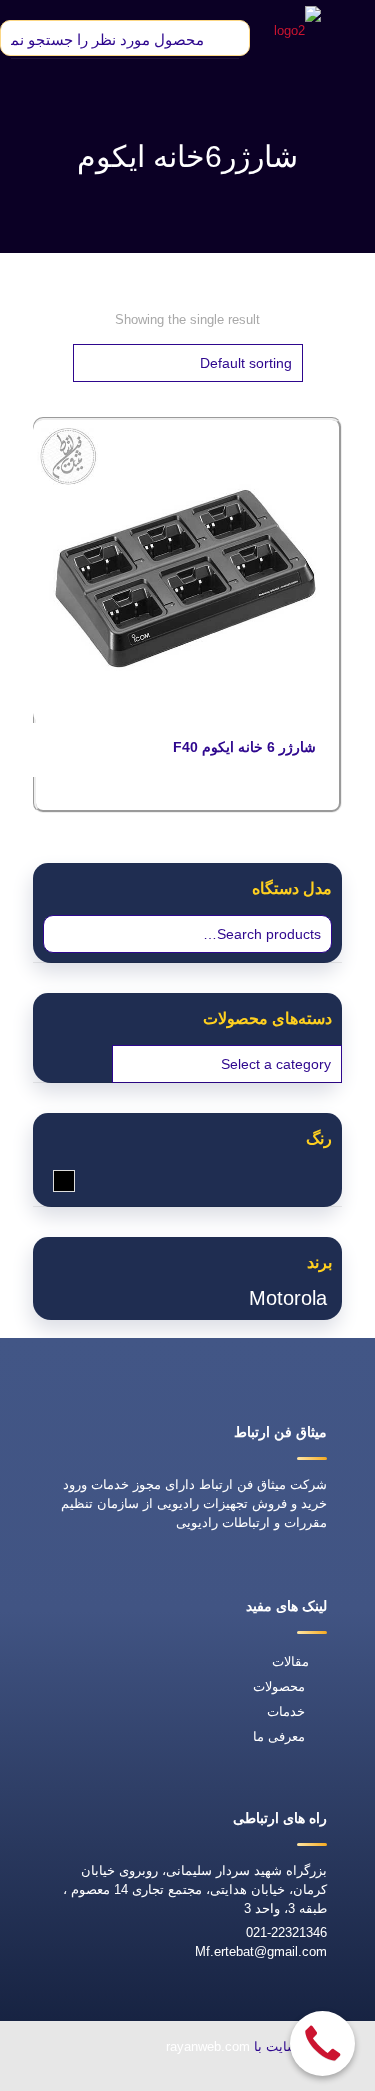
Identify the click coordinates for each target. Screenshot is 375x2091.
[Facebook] (211, 2077)
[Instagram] (73, 2077)
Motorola (288, 1298)
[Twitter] (165, 2077)
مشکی (53, 1180)
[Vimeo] (119, 2077)
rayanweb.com (208, 2046)
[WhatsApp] (257, 2077)
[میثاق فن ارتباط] (297, 30)
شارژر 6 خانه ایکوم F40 (244, 747)
